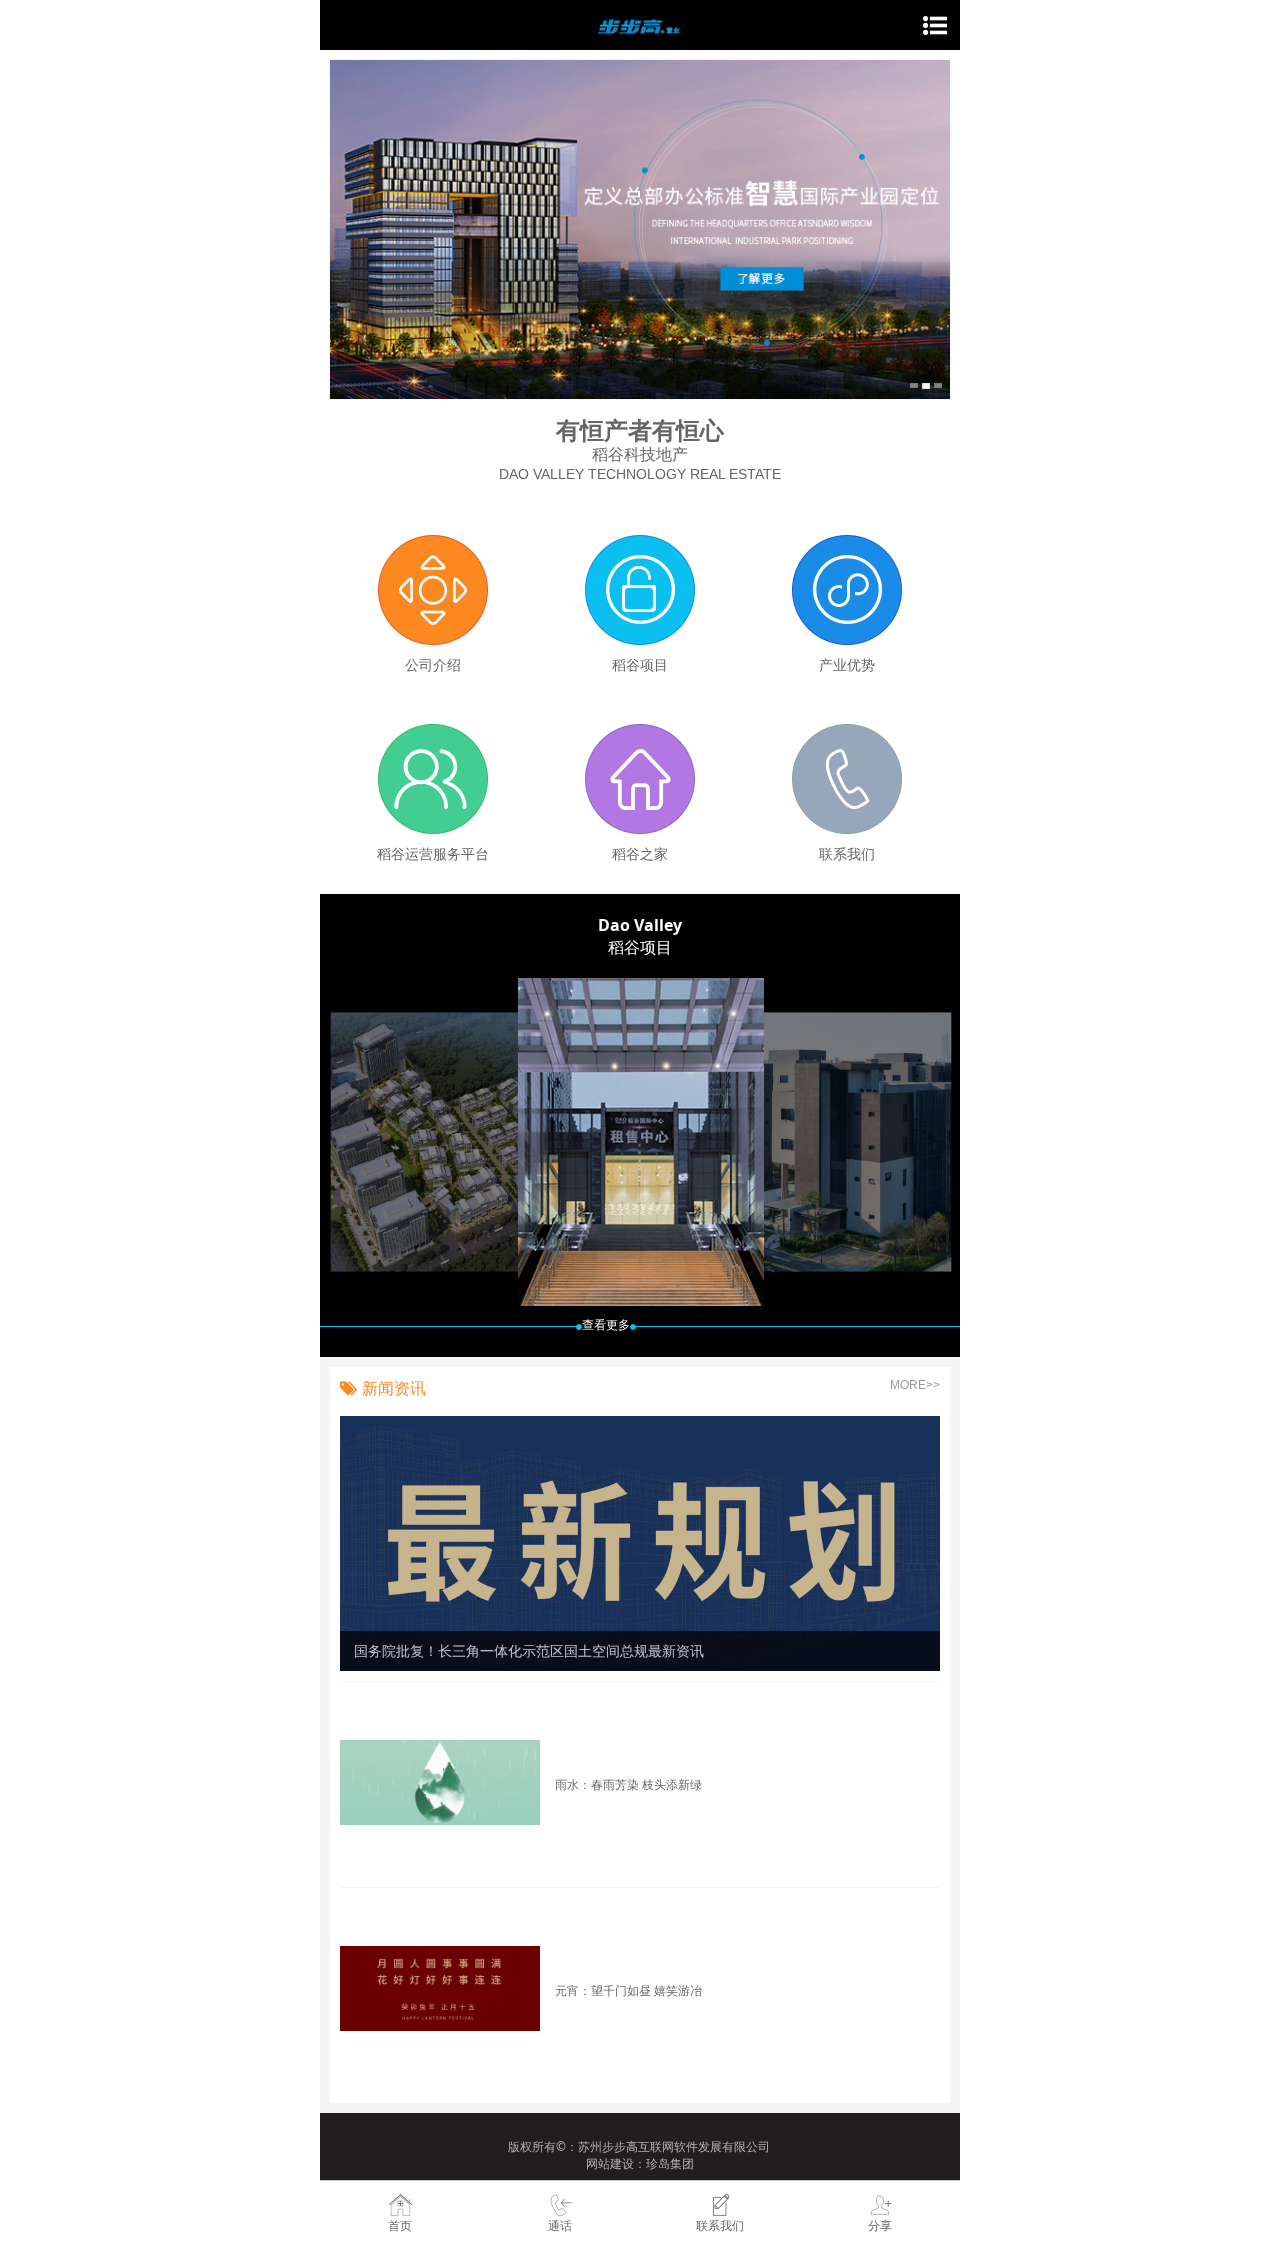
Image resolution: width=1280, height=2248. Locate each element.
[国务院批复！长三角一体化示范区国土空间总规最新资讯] (640, 1541)
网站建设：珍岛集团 (640, 2163)
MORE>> (915, 1385)
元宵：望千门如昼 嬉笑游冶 (628, 1990)
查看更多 (606, 1325)
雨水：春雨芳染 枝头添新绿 (628, 1784)
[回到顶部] (1254, 2127)
